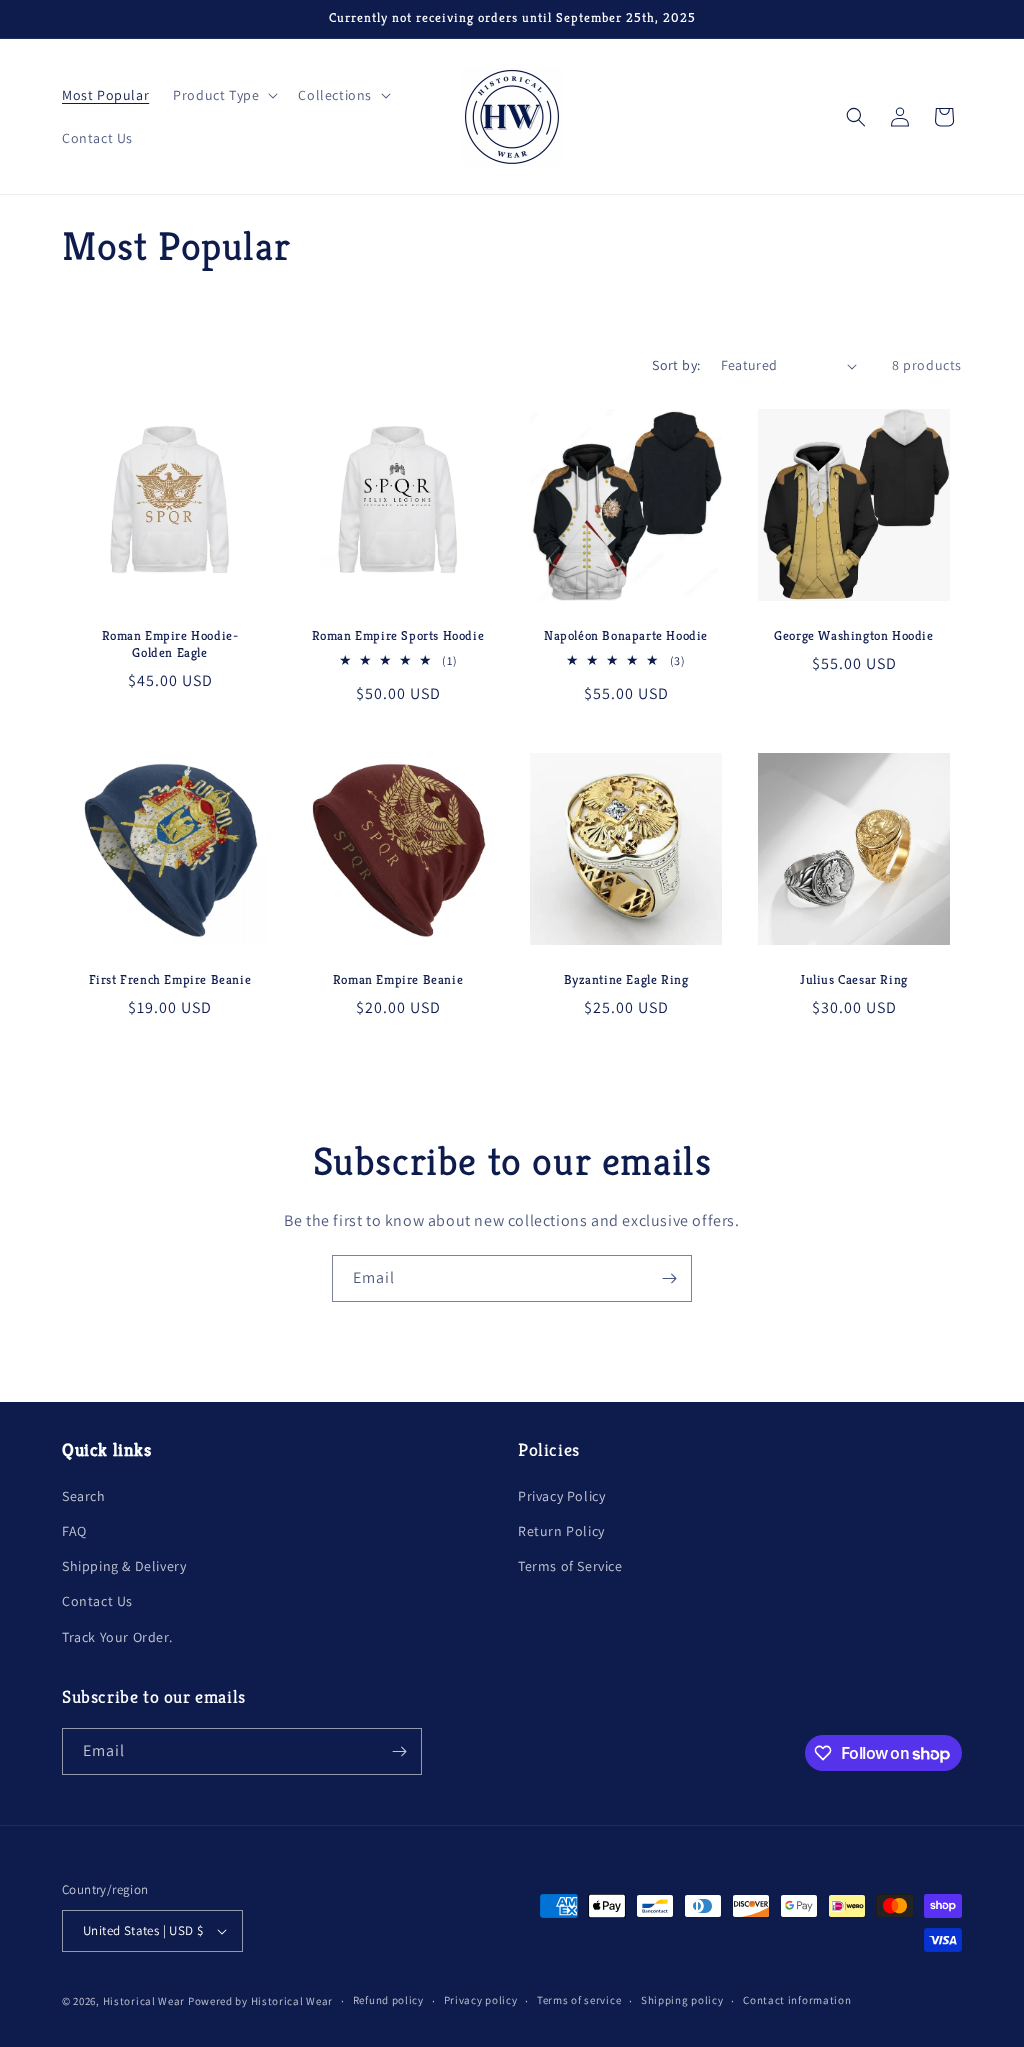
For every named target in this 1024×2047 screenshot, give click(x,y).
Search (84, 1496)
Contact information (797, 2000)
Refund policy (388, 2000)
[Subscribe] (669, 1278)
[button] (223, 95)
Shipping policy (682, 2000)
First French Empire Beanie (170, 980)
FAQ (74, 1531)
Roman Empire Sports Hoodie (398, 636)
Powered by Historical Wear (260, 2001)
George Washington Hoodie (853, 636)
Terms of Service (570, 1566)
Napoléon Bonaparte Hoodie (626, 636)
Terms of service (579, 2000)
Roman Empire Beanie (398, 980)
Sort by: (676, 365)
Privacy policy (481, 2000)
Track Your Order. (117, 1637)
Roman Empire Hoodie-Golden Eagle (170, 644)
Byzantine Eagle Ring (626, 980)
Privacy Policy (561, 1496)
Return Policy (561, 1531)
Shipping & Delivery (124, 1566)
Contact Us (97, 1601)
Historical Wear (144, 2001)
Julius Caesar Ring (854, 980)
